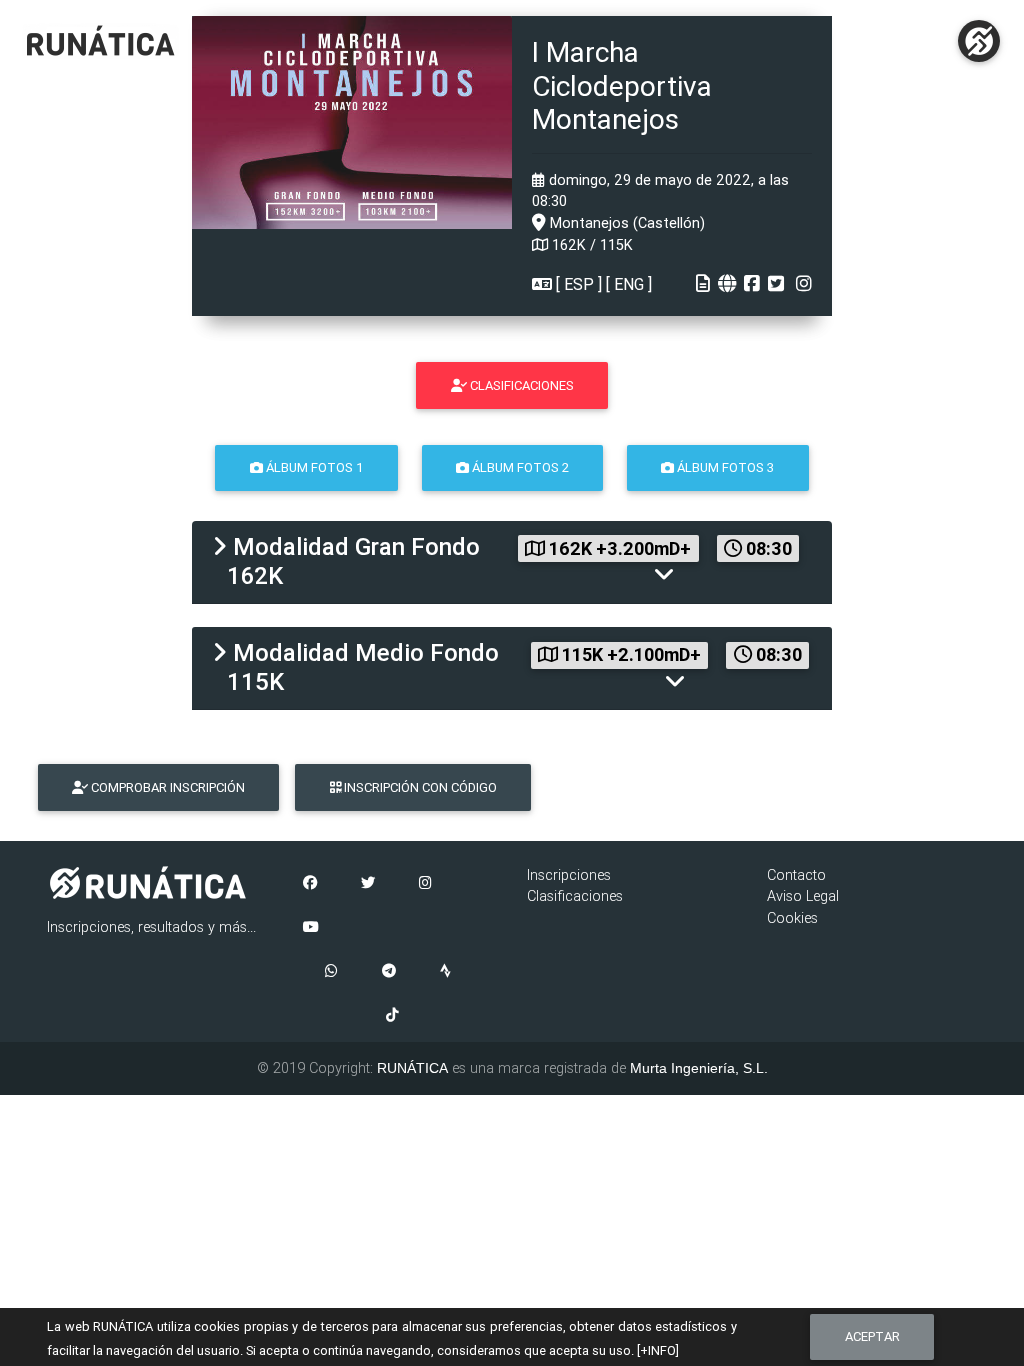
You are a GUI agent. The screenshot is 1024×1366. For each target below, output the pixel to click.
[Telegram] (389, 972)
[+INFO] (658, 1350)
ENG (629, 284)
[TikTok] (392, 1016)
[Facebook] (310, 884)
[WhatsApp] (331, 972)
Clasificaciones (575, 896)
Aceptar (872, 1336)
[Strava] (445, 972)
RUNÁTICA (412, 1068)
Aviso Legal (803, 896)
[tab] (512, 562)
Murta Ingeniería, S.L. (699, 1068)
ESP (579, 284)
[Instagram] (425, 884)
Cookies (792, 918)
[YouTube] (311, 928)
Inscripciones (569, 875)
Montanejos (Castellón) (625, 223)
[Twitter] (368, 884)
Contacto (796, 875)
